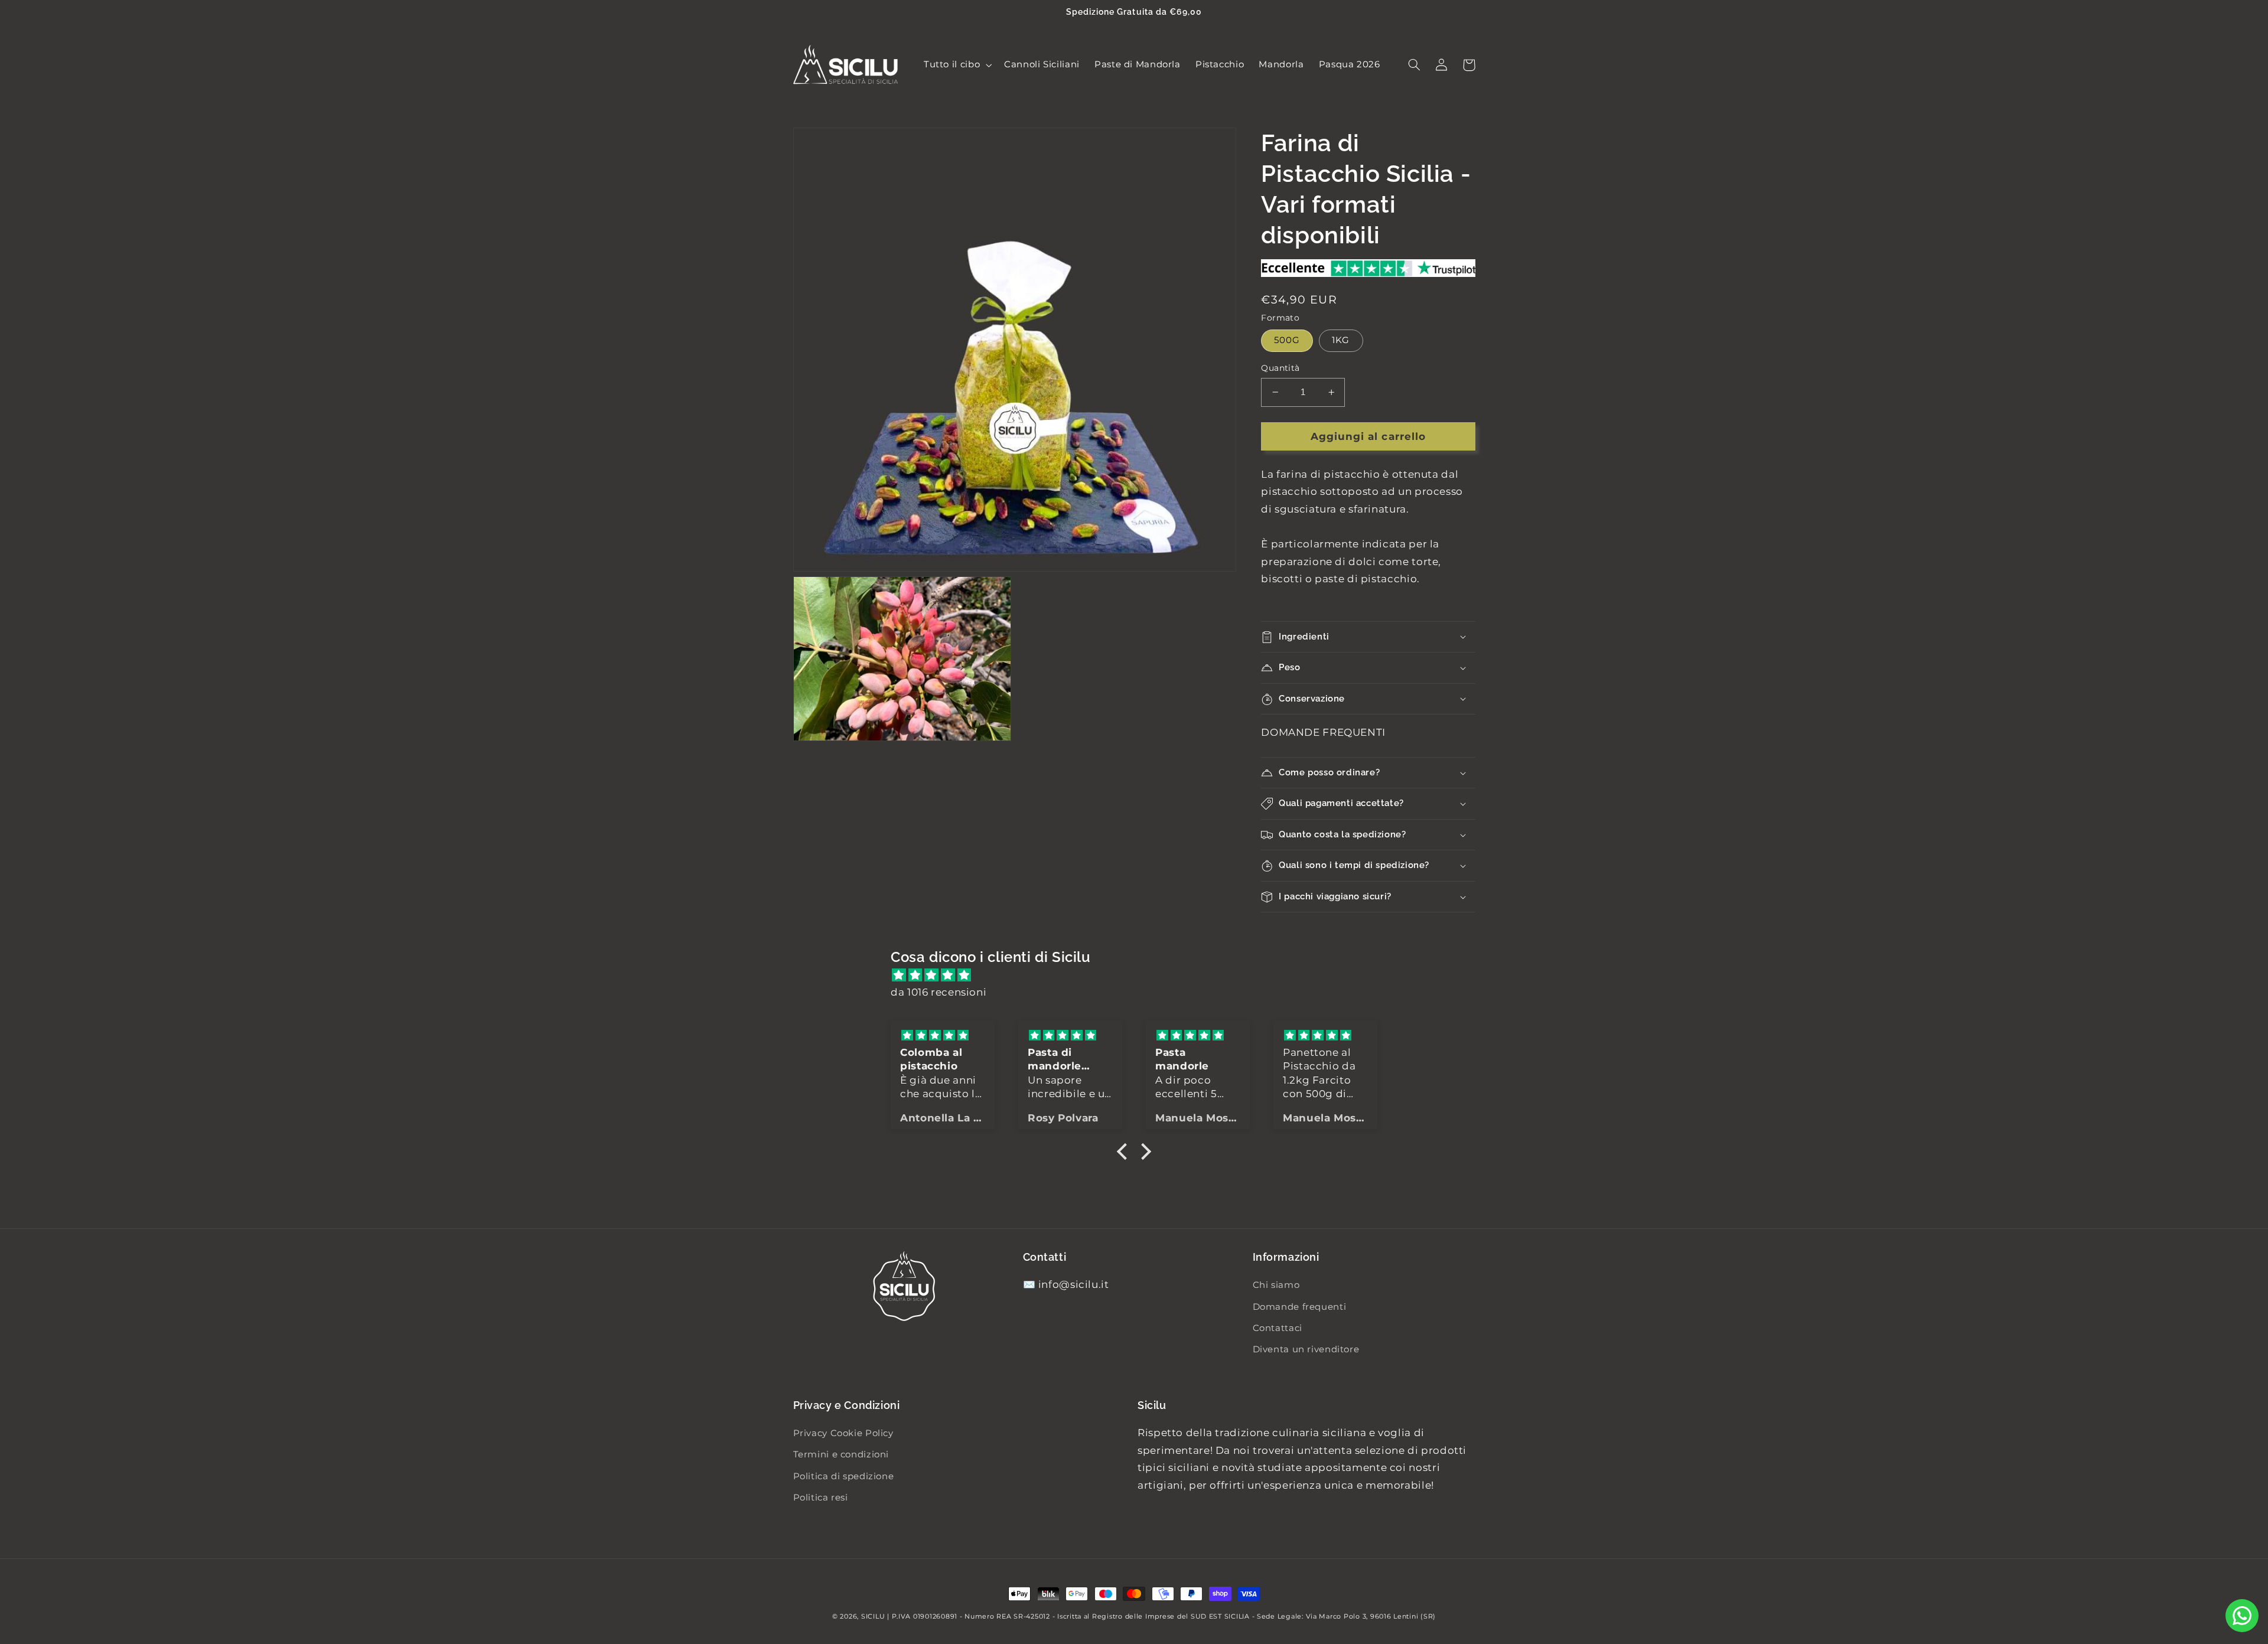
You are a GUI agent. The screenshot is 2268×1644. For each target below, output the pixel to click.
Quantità (1280, 368)
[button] (956, 65)
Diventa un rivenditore (1306, 1349)
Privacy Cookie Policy (843, 1433)
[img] (1140, 976)
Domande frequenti (1300, 1307)
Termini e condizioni (841, 1454)
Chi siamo (1276, 1285)
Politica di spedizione (844, 1476)
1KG (1341, 340)
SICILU (873, 1617)
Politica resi (821, 1498)
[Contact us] (2242, 1616)
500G (1287, 340)
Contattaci (1278, 1328)
